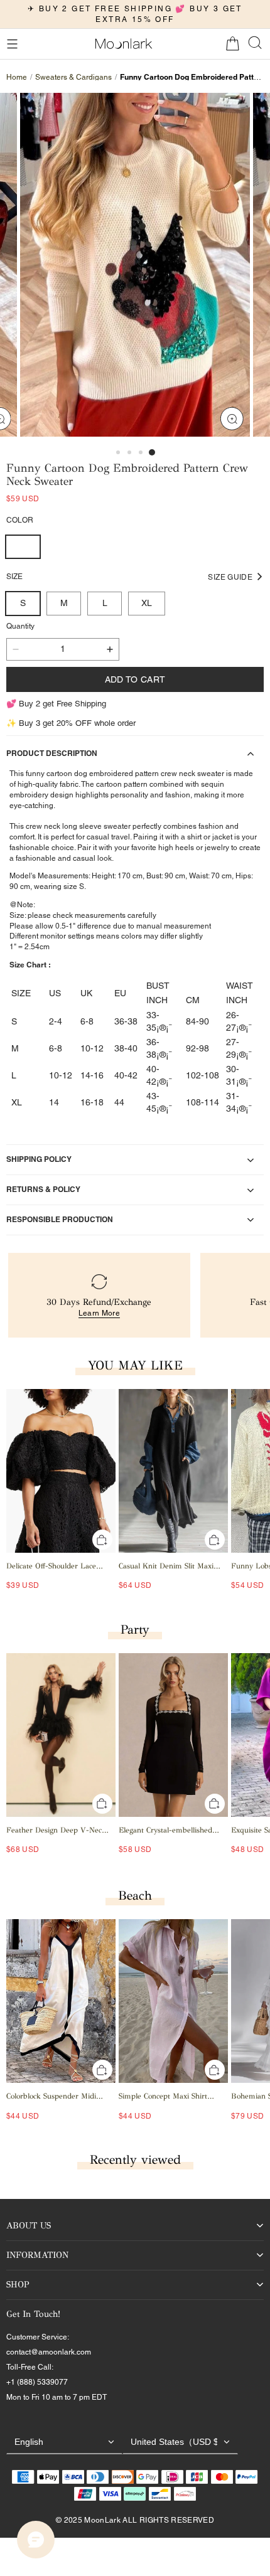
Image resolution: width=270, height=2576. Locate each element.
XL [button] (147, 603)
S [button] (23, 603)
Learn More (100, 1313)
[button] (12, 44)
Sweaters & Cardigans (73, 77)
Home (17, 77)
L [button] (105, 603)
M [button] (64, 603)
